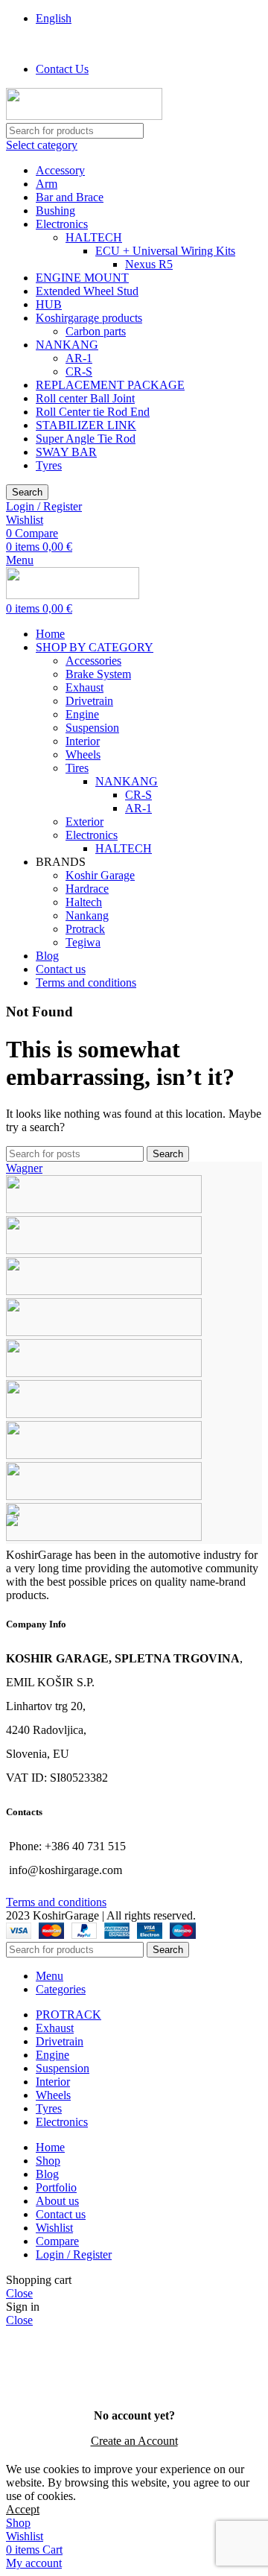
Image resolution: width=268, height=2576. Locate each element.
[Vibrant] (104, 1209)
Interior (83, 741)
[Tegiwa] (104, 1291)
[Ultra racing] (104, 1250)
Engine (82, 714)
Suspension (92, 728)
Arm (47, 184)
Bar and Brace (70, 197)
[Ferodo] (104, 1537)
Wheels (83, 754)
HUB (49, 304)
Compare (57, 2241)
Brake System (98, 674)
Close (19, 2293)
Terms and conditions (56, 1902)
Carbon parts (96, 331)
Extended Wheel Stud (87, 291)
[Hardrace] (104, 1455)
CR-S (79, 371)
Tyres (49, 465)
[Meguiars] (104, 1414)
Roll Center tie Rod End (93, 412)
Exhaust (84, 687)
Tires (77, 768)
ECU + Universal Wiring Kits (165, 251)
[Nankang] (104, 1373)
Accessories (93, 661)
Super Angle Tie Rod (86, 439)
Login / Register (74, 2254)
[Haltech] (104, 1496)
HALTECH (94, 237)
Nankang (87, 915)
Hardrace (87, 889)
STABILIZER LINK (86, 425)
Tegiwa (83, 942)
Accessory (60, 170)
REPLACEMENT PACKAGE (110, 385)
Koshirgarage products (89, 318)
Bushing (55, 211)
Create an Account (134, 2441)
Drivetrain (89, 701)
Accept (23, 2509)
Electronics (62, 224)
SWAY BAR (66, 452)
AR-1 (79, 358)
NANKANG (67, 345)
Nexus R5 (149, 264)
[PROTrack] (104, 1332)
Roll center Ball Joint (85, 398)
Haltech (84, 902)
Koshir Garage (100, 875)
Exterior (84, 822)
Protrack (85, 929)
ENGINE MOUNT (82, 278)
